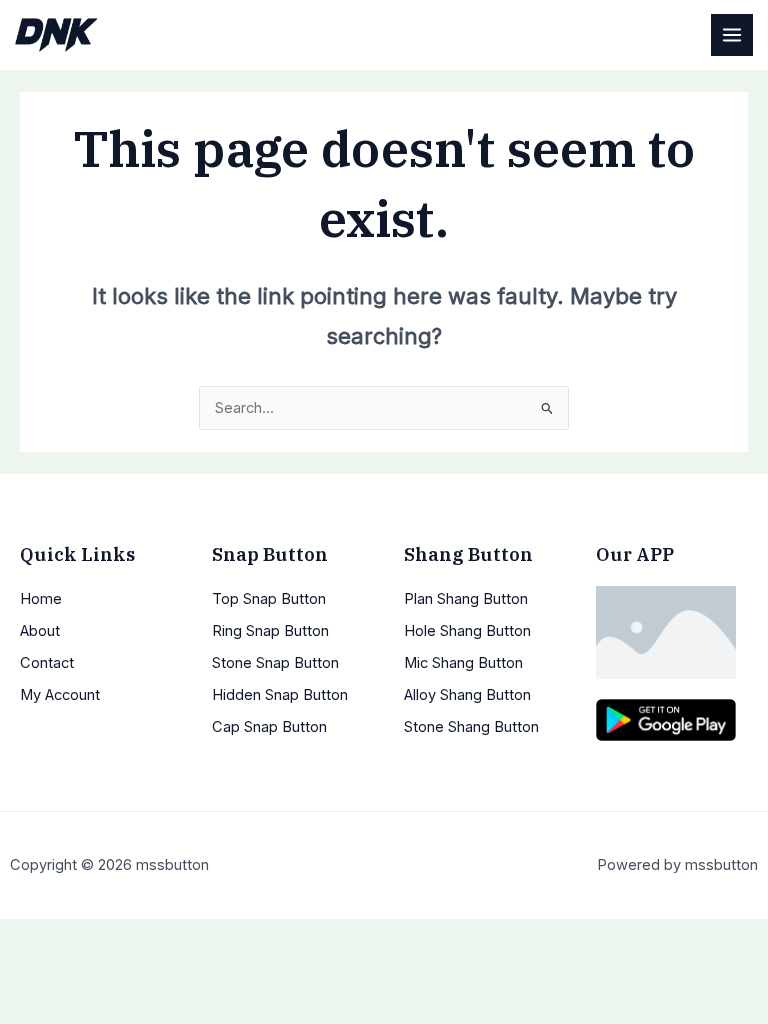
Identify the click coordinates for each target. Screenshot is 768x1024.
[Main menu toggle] (732, 35)
